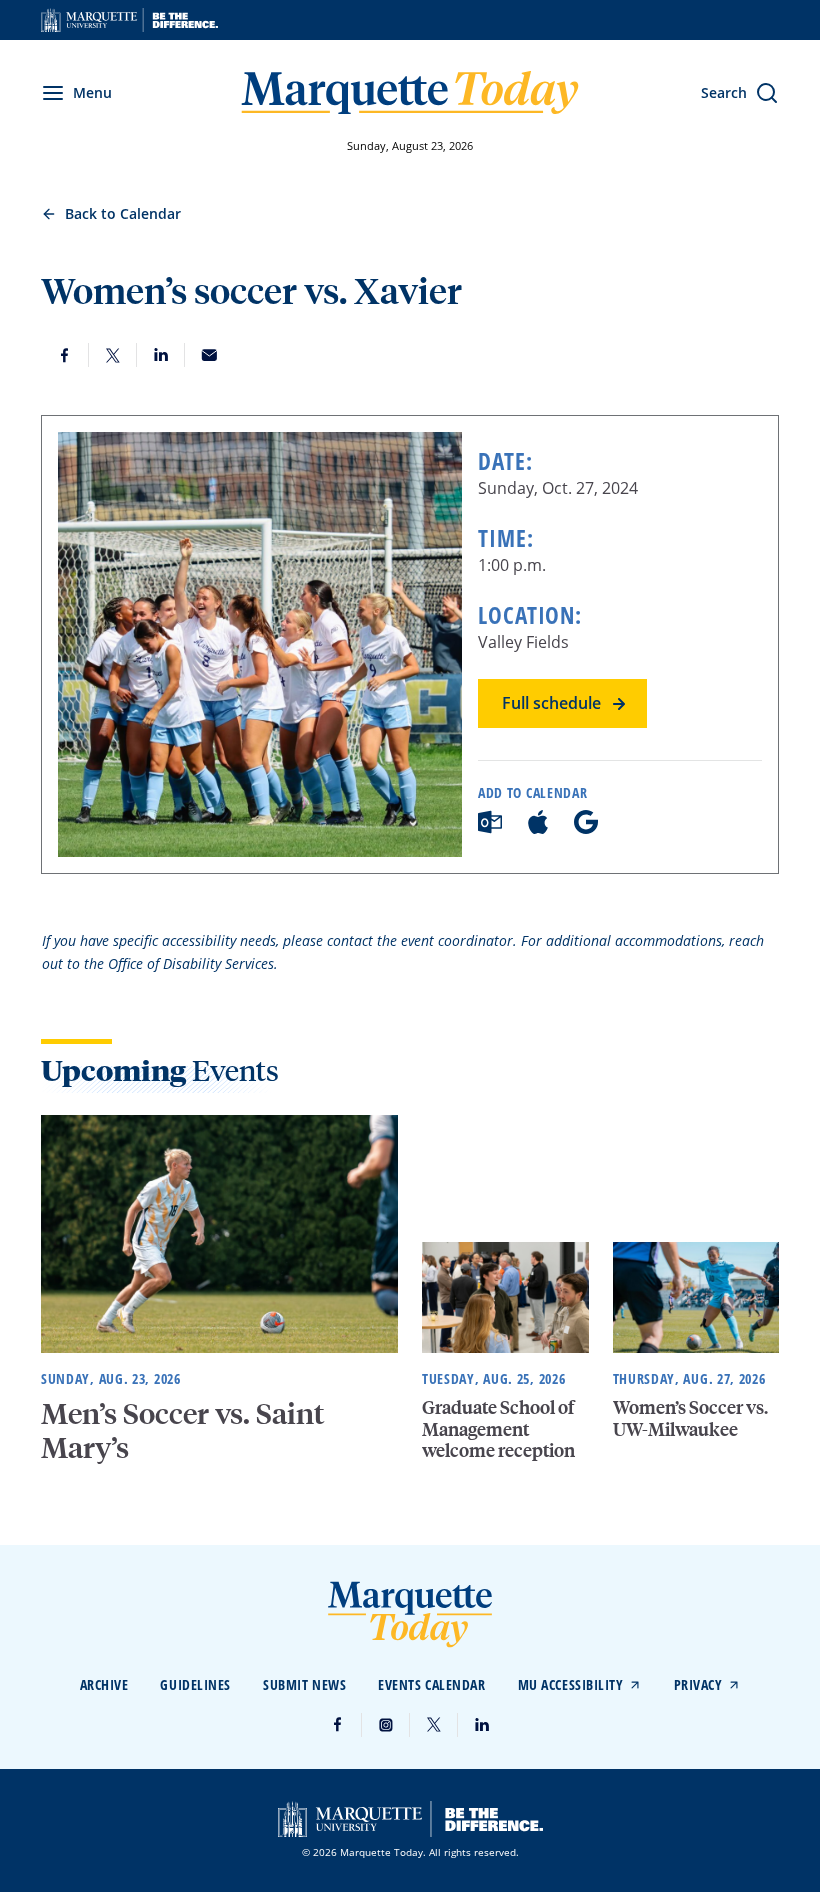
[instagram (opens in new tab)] (386, 1725)
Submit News (304, 1684)
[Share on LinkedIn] (161, 355)
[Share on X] (113, 355)
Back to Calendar (123, 213)
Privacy (698, 1684)
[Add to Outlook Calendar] (490, 828)
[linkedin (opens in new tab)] (482, 1725)
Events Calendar (431, 1684)
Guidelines (195, 1684)
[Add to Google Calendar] (586, 828)
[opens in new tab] (129, 20)
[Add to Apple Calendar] (538, 828)
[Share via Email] (209, 355)
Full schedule (551, 703)
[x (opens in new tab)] (434, 1725)
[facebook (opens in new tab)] (338, 1725)
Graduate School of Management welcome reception (498, 1428)
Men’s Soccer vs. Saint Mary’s (182, 1430)
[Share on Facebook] (65, 355)
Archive (104, 1684)
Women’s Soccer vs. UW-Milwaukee (690, 1417)
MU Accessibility (571, 1684)
